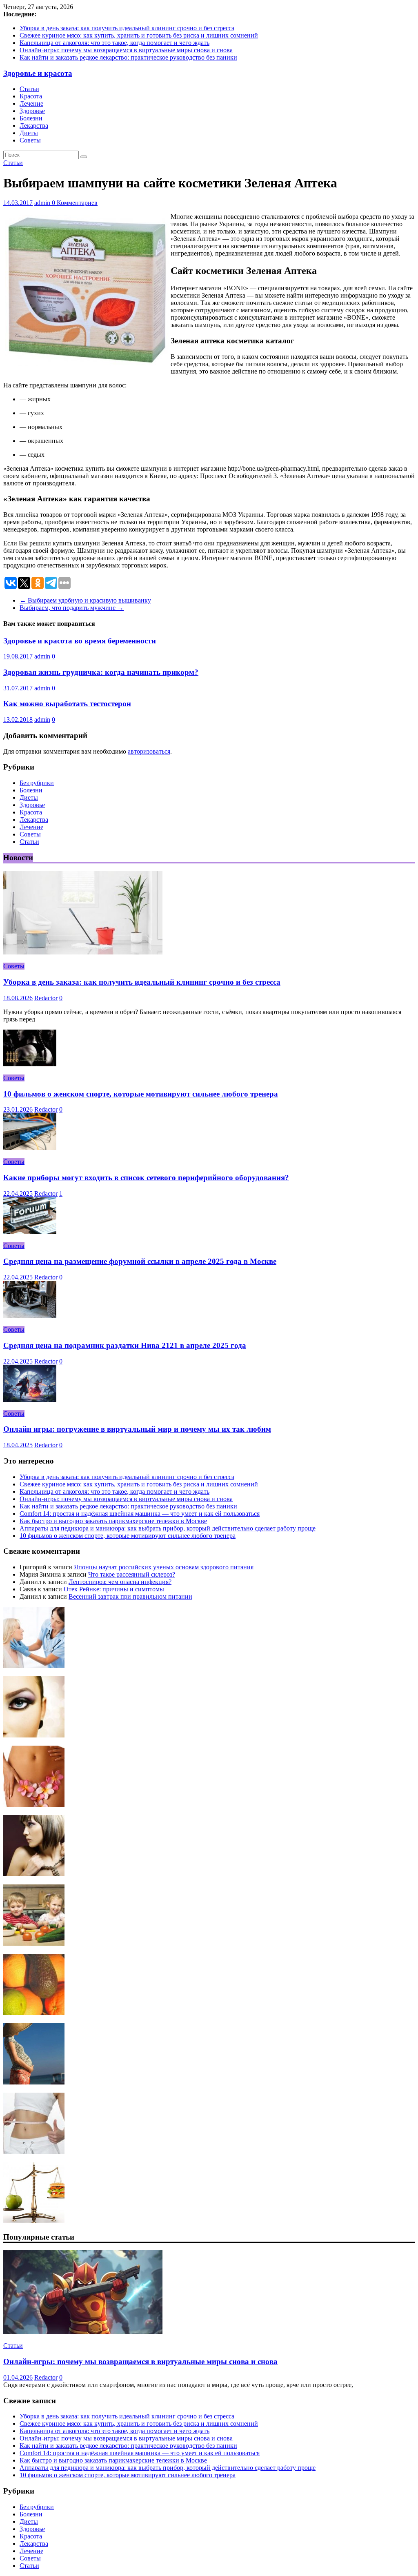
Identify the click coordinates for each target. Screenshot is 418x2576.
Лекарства (34, 126)
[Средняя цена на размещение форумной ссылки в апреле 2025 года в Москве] (30, 1232)
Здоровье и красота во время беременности (80, 641)
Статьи (29, 89)
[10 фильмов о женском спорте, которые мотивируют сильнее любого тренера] (30, 1064)
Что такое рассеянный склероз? (132, 1574)
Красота (31, 96)
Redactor (46, 998)
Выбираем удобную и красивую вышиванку (85, 600)
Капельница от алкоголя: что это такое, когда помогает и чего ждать (115, 43)
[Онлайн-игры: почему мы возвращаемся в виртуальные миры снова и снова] (83, 2332)
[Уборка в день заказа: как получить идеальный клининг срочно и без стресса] (83, 952)
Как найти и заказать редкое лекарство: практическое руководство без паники (128, 57)
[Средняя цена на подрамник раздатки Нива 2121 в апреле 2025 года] (30, 1316)
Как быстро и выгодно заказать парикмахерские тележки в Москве (113, 1521)
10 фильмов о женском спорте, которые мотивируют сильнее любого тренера (141, 1094)
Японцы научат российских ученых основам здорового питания (164, 1567)
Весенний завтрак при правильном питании (130, 1596)
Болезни (31, 118)
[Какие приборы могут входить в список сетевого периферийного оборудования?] (30, 1148)
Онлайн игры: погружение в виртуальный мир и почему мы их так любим (137, 1429)
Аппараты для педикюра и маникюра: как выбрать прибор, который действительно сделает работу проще (168, 1528)
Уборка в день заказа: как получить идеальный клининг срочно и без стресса (127, 28)
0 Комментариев (75, 203)
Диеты (29, 133)
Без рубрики (37, 783)
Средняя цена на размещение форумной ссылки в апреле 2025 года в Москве (140, 1261)
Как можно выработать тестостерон (67, 704)
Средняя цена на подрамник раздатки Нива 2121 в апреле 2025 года (125, 1345)
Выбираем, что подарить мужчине (72, 608)
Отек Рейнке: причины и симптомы (114, 1589)
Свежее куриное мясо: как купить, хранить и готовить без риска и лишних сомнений (139, 35)
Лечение (31, 103)
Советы (30, 140)
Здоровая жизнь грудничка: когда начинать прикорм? (101, 672)
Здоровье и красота (38, 73)
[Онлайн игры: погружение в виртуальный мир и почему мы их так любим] (30, 1400)
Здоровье (32, 111)
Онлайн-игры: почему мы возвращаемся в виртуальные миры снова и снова (126, 50)
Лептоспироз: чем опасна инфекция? (120, 1582)
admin (43, 203)
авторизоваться (149, 751)
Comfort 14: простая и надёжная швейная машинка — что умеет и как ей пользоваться (140, 1514)
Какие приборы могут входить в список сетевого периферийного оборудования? (146, 1178)
